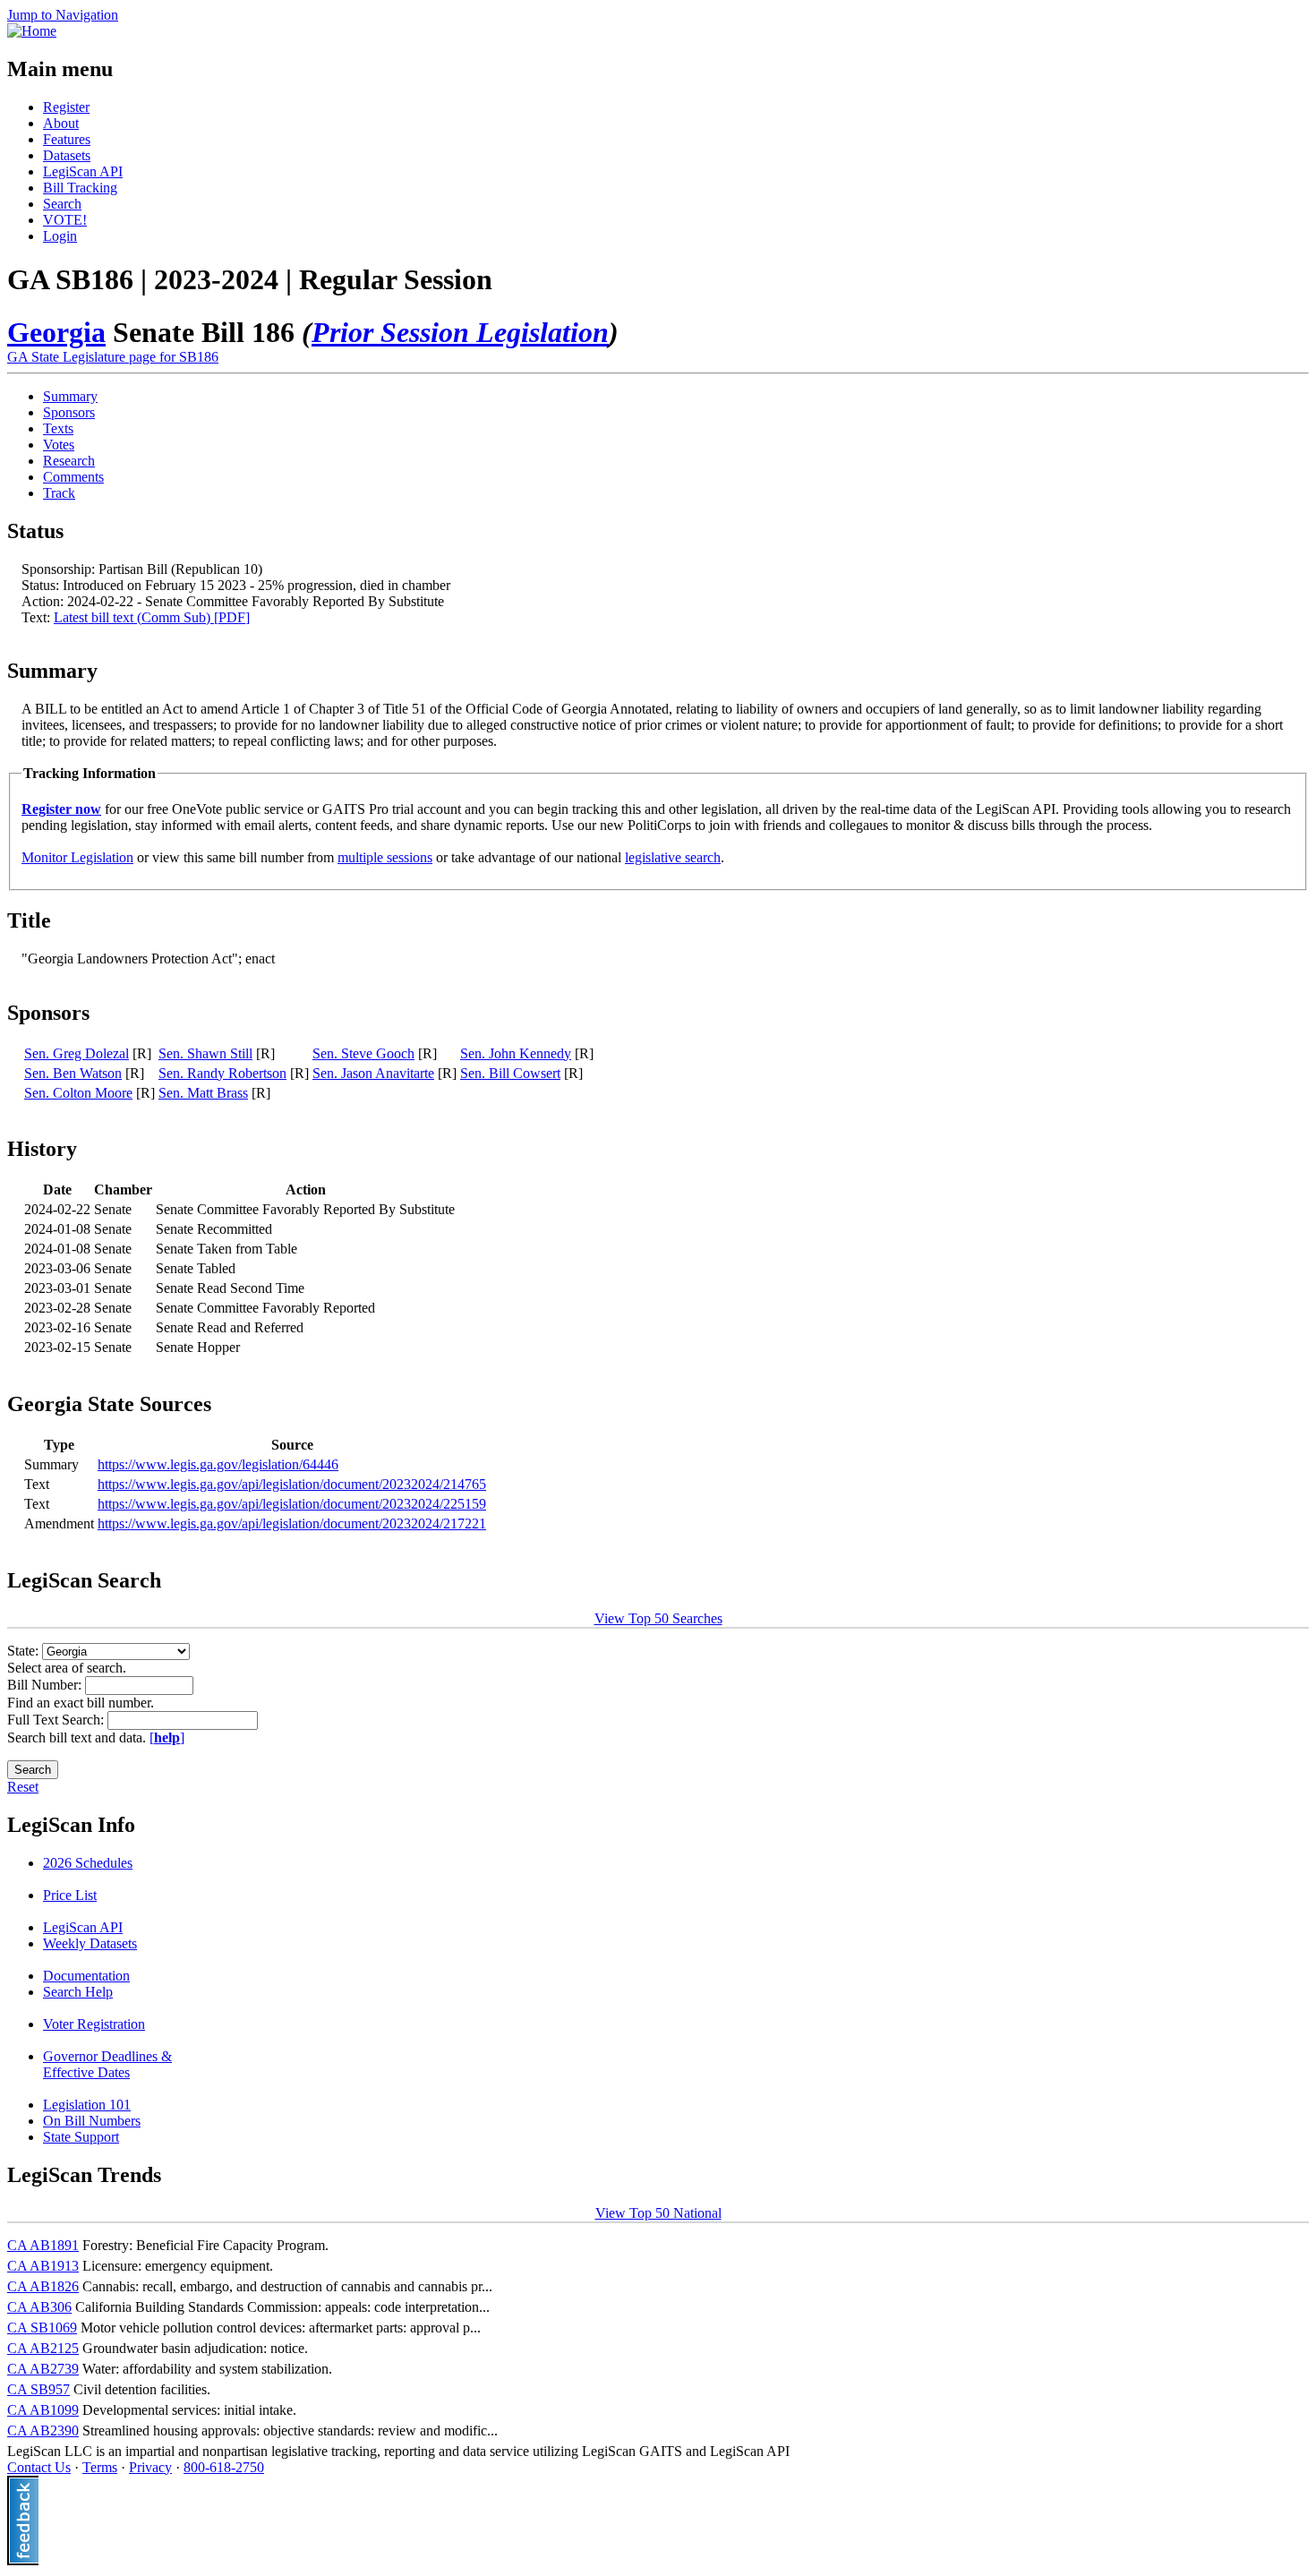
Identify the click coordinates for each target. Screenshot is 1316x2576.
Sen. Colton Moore (78, 1093)
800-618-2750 (224, 2467)
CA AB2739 (43, 2369)
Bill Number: (46, 1685)
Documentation (86, 1976)
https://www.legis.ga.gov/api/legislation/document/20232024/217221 (292, 1523)
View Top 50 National (658, 2213)
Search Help (78, 1992)
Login (60, 236)
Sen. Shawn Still (205, 1053)
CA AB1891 (43, 2245)
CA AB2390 (43, 2431)
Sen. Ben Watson (73, 1073)
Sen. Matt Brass (203, 1093)
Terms (100, 2467)
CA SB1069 (42, 2328)
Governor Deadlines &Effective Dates (107, 2064)
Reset (23, 1787)
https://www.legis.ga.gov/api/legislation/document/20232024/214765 (292, 1484)
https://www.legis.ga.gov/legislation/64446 (218, 1464)
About (61, 123)
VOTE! (65, 220)
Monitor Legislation (77, 857)
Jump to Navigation (63, 15)
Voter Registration (94, 2024)
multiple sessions (385, 857)
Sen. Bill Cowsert (510, 1073)
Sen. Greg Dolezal (77, 1053)
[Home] (32, 31)
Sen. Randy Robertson (222, 1073)
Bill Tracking (80, 188)
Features (67, 139)
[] (167, 1737)
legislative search (673, 857)
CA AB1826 (43, 2286)
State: (25, 1651)
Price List (70, 1895)
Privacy (150, 2467)
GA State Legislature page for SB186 (113, 357)
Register (66, 107)
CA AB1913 (43, 2266)
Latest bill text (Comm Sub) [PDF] (152, 617)
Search (62, 204)
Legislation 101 (87, 2105)
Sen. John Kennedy (516, 1053)
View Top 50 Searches (658, 1618)
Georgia (56, 332)
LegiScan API (83, 171)
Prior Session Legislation (460, 332)
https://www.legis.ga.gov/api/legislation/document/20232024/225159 (292, 1504)
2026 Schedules (88, 1863)
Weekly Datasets (90, 1943)
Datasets (67, 155)
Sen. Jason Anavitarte (373, 1073)
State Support (81, 2137)
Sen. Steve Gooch (363, 1053)
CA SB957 (38, 2389)
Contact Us (39, 2467)
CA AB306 (39, 2307)
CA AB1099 (43, 2410)
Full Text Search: (57, 1720)
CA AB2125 (43, 2348)
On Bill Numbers (92, 2121)
